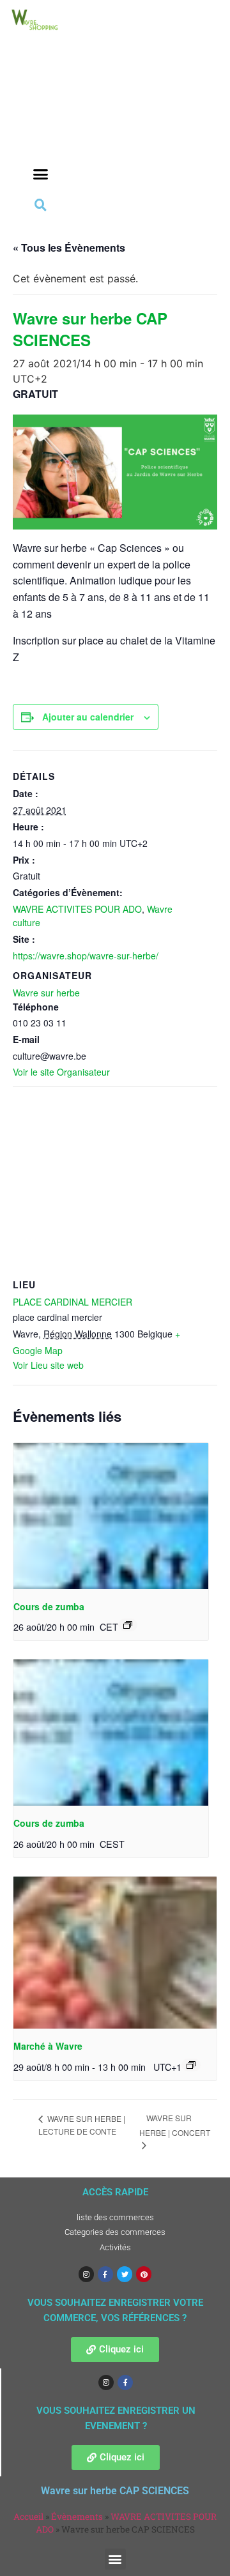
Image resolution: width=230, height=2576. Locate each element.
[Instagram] (86, 2274)
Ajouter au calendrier (88, 717)
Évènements (77, 2517)
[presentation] (111, 1516)
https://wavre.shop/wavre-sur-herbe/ (86, 956)
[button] (40, 174)
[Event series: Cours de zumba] (128, 1625)
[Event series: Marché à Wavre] (191, 2065)
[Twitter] (125, 2274)
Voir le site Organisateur (61, 1072)
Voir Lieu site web (48, 1365)
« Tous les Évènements (69, 248)
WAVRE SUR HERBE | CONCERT (175, 2125)
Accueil (28, 2517)
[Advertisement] (40, 116)
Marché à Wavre (48, 2046)
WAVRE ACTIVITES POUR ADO (77, 909)
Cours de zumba (49, 1606)
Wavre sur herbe (46, 993)
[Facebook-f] (105, 2274)
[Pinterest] (144, 2274)
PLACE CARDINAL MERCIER (73, 1302)
